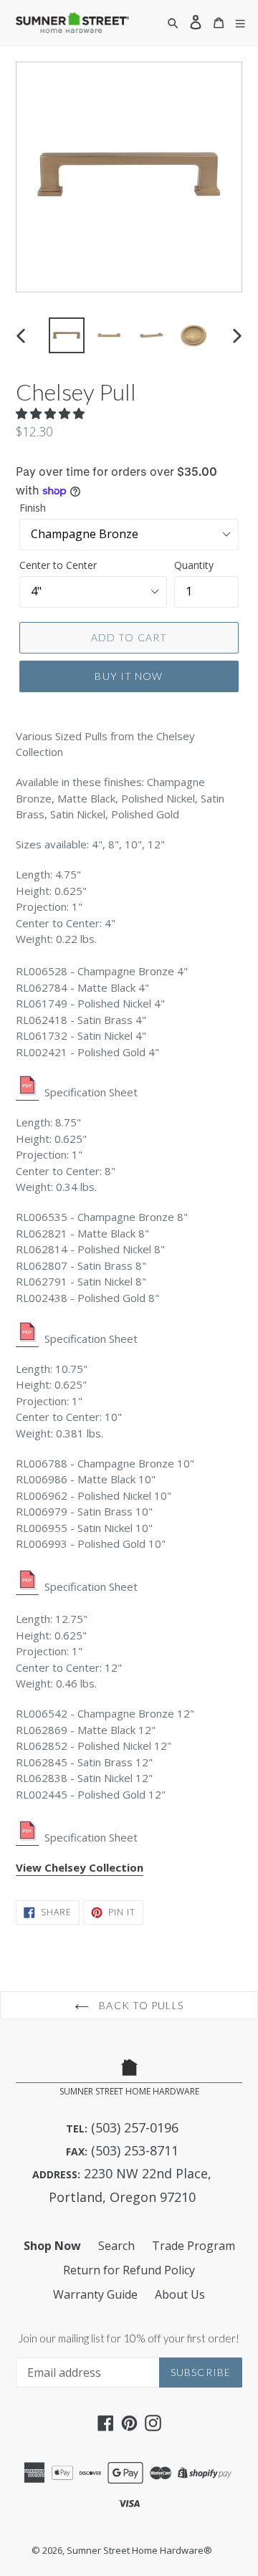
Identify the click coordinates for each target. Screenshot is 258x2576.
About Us (180, 2294)
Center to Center (58, 565)
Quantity (194, 565)
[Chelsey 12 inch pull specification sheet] (27, 1838)
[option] (66, 335)
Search (116, 2246)
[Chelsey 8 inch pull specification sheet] (27, 1339)
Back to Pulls (140, 2005)
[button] (52, 413)
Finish (33, 508)
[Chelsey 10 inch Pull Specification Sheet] (27, 1587)
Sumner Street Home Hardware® (139, 2550)
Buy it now (129, 676)
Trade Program (193, 2246)
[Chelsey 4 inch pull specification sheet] (27, 1093)
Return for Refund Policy (129, 2270)
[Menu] (240, 23)
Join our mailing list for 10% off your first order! (129, 2338)
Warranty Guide (95, 2294)
